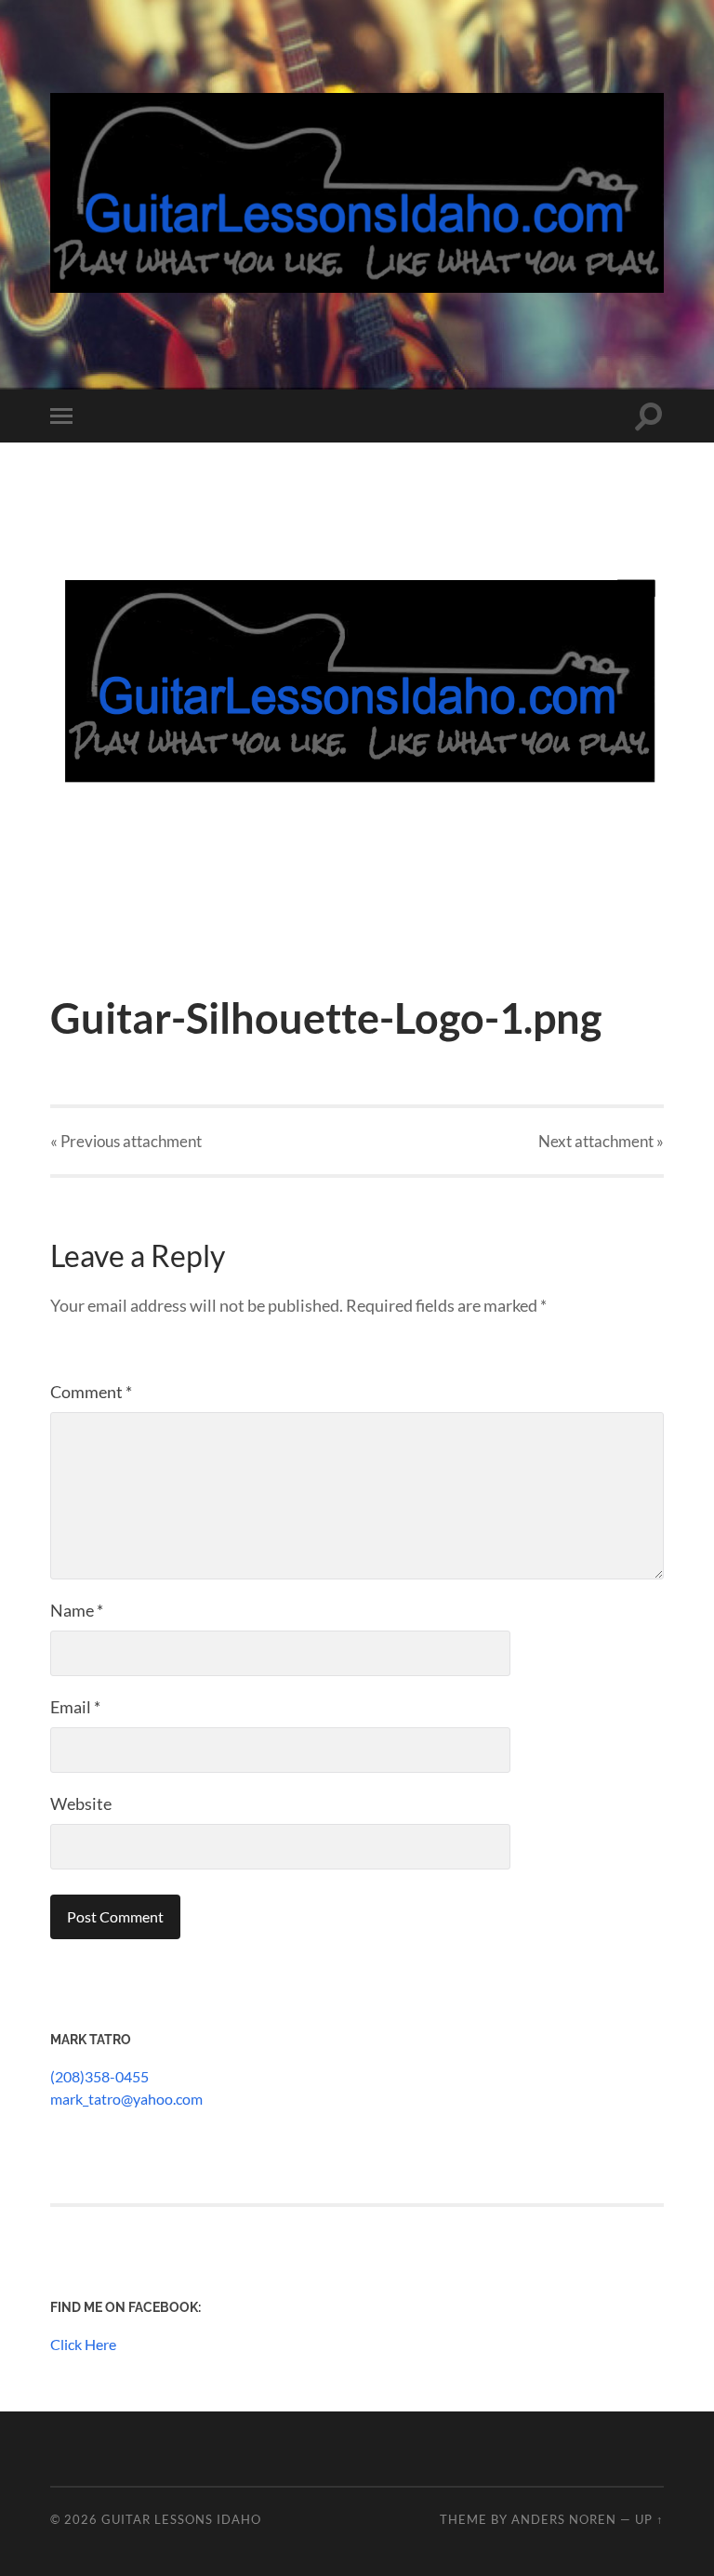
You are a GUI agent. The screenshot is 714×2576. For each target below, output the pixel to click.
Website (81, 1803)
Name (77, 1610)
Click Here (83, 2344)
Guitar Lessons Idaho (181, 2519)
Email (75, 1707)
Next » (601, 1141)
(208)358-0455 (99, 2076)
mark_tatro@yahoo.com (126, 2099)
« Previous (126, 1141)
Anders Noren (564, 2519)
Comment (91, 1392)
